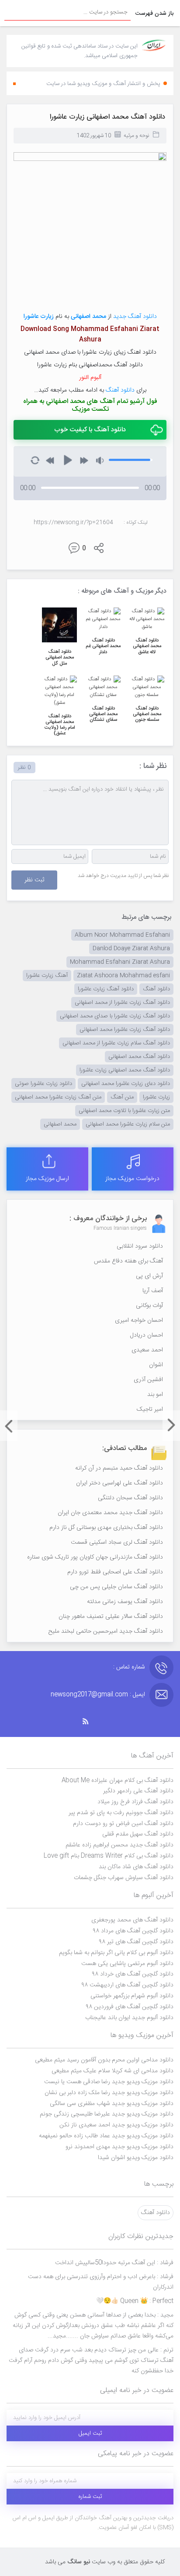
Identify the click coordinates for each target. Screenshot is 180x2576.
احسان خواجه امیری (139, 1320)
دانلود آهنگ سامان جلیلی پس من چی (116, 1587)
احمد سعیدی (147, 1350)
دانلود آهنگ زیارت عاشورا (106, 989)
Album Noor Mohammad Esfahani (122, 935)
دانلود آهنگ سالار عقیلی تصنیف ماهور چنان (111, 1617)
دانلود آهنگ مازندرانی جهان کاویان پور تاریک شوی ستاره (95, 1557)
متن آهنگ (122, 1097)
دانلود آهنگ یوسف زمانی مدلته (125, 1602)
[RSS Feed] (90, 1721)
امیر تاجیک (150, 1409)
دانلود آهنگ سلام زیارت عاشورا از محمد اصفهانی (116, 1043)
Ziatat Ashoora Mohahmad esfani (123, 976)
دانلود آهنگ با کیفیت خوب (90, 430)
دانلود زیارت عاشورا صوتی (43, 1084)
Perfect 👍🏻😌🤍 (135, 2301)
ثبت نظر (34, 880)
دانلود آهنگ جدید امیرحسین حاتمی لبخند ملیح (106, 1631)
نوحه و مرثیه (136, 136)
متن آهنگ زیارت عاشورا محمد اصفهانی (58, 1097)
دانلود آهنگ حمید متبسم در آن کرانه (119, 1468)
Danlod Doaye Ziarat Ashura (131, 949)
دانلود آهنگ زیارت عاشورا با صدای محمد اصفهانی (115, 1016)
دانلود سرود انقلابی (140, 1246)
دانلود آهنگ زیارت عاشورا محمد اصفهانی (125, 1030)
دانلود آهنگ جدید (135, 317)
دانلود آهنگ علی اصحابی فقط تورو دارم (115, 1572)
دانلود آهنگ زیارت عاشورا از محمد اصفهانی (122, 1003)
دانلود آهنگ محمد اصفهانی (139, 1057)
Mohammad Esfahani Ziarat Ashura (120, 962)
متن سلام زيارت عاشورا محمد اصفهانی (128, 1124)
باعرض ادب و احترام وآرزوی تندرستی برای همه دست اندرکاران (101, 2282)
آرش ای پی (149, 1276)
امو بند (155, 1395)
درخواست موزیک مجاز (132, 1179)
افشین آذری (148, 1380)
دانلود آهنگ (120, 390)
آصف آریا (153, 1291)
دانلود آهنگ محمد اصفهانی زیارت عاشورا (107, 117)
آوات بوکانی (149, 1306)
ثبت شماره (90, 2497)
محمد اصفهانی (60, 1124)
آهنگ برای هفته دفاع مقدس (128, 1261)
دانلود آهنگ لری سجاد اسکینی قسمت (117, 1542)
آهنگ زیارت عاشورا (47, 976)
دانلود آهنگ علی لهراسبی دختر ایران (119, 1483)
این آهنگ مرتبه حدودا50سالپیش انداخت (114, 2263)
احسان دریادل (147, 1335)
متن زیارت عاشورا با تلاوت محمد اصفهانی (124, 1111)
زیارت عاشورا (39, 317)
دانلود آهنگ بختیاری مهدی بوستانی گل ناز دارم (106, 1528)
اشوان (156, 1365)
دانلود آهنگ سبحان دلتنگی (130, 1498)
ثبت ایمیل (90, 2433)
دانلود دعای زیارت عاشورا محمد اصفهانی (126, 1084)
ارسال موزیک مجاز (47, 1179)
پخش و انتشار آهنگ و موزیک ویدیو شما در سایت (103, 84)
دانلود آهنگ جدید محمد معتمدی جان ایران (110, 1513)
